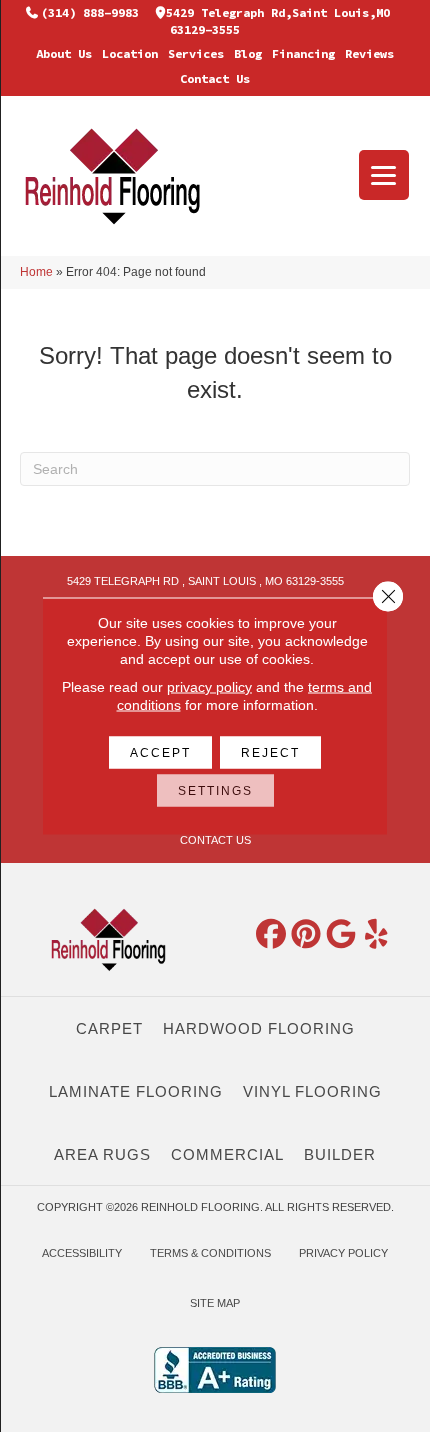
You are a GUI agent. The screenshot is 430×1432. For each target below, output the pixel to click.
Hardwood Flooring (259, 1028)
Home (36, 272)
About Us (64, 53)
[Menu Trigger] (384, 175)
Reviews (369, 53)
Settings (215, 791)
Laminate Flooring (136, 1091)
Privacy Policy (343, 1253)
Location (130, 53)
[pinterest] (307, 935)
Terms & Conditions (210, 1253)
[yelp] (377, 935)
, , (205, 581)
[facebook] (272, 935)
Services (196, 53)
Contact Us (215, 78)
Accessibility (82, 1253)
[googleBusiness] (342, 935)
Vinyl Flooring (312, 1091)
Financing (303, 53)
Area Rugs (102, 1154)
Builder (340, 1154)
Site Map (215, 1303)
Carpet (109, 1028)
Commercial (227, 1154)
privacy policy (209, 687)
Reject (270, 753)
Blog (248, 53)
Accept (160, 753)
